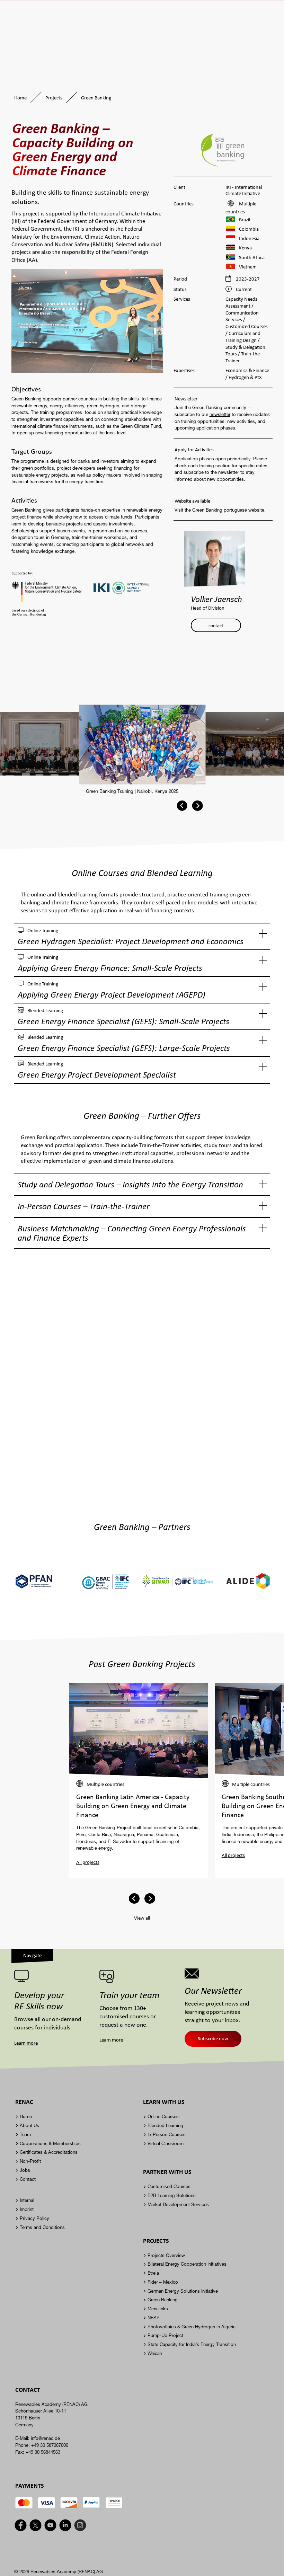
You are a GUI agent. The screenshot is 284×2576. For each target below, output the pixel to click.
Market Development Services (178, 2204)
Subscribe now (213, 2038)
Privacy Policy (34, 2218)
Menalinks (158, 2309)
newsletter (220, 414)
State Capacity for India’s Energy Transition (192, 2344)
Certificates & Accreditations (49, 2152)
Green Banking (163, 2300)
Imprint (27, 2209)
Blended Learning (165, 2125)
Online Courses (163, 2116)
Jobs (25, 2170)
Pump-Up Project (165, 2335)
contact (216, 625)
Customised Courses (169, 2186)
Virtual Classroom (166, 2143)
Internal (27, 2200)
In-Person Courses (167, 2134)
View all (142, 1918)
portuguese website (244, 510)
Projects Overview (166, 2255)
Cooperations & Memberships (50, 2143)
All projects (88, 1862)
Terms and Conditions (42, 2227)
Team (25, 2134)
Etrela (153, 2273)
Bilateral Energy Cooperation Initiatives (187, 2264)
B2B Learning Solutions (172, 2195)
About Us (29, 2125)
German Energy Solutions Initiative (183, 2291)
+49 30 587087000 (50, 2445)
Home (20, 98)
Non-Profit (30, 2161)
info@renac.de (45, 2438)
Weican (155, 2353)
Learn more (26, 2043)
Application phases (194, 459)
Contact (28, 2179)
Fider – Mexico (163, 2282)
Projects (54, 98)
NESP (154, 2318)
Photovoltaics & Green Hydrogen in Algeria (192, 2327)
